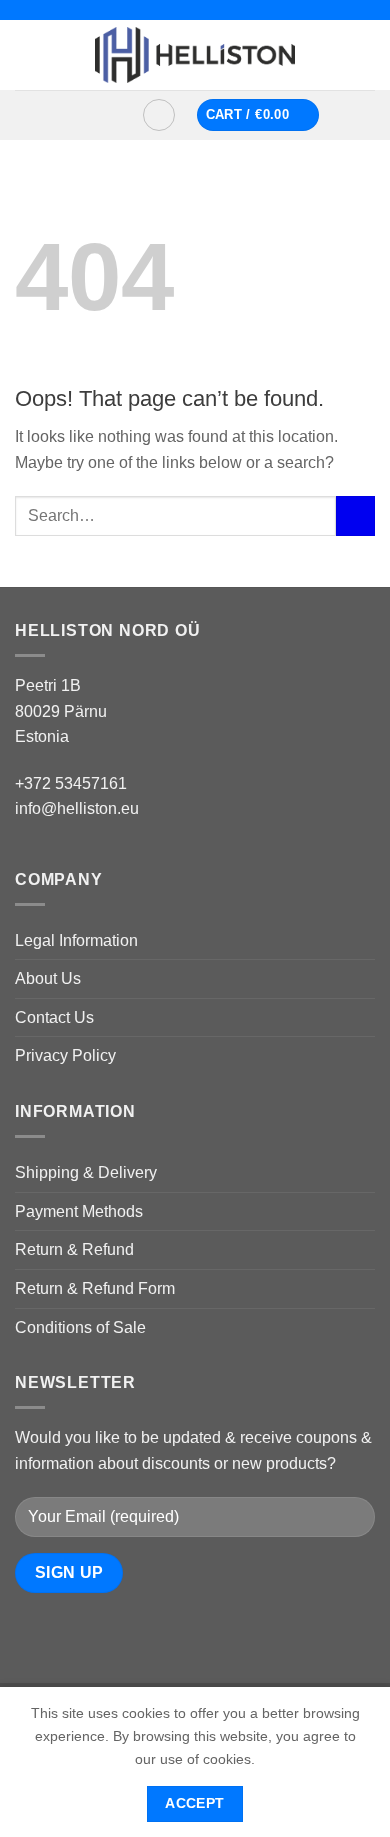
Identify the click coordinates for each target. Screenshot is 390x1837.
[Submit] (355, 515)
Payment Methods (79, 1211)
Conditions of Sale (80, 1327)
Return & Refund (74, 1249)
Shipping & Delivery (86, 1172)
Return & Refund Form (95, 1288)
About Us (48, 978)
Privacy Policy (65, 1055)
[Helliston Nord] (195, 55)
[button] (97, 115)
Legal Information (76, 940)
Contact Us (54, 1017)
